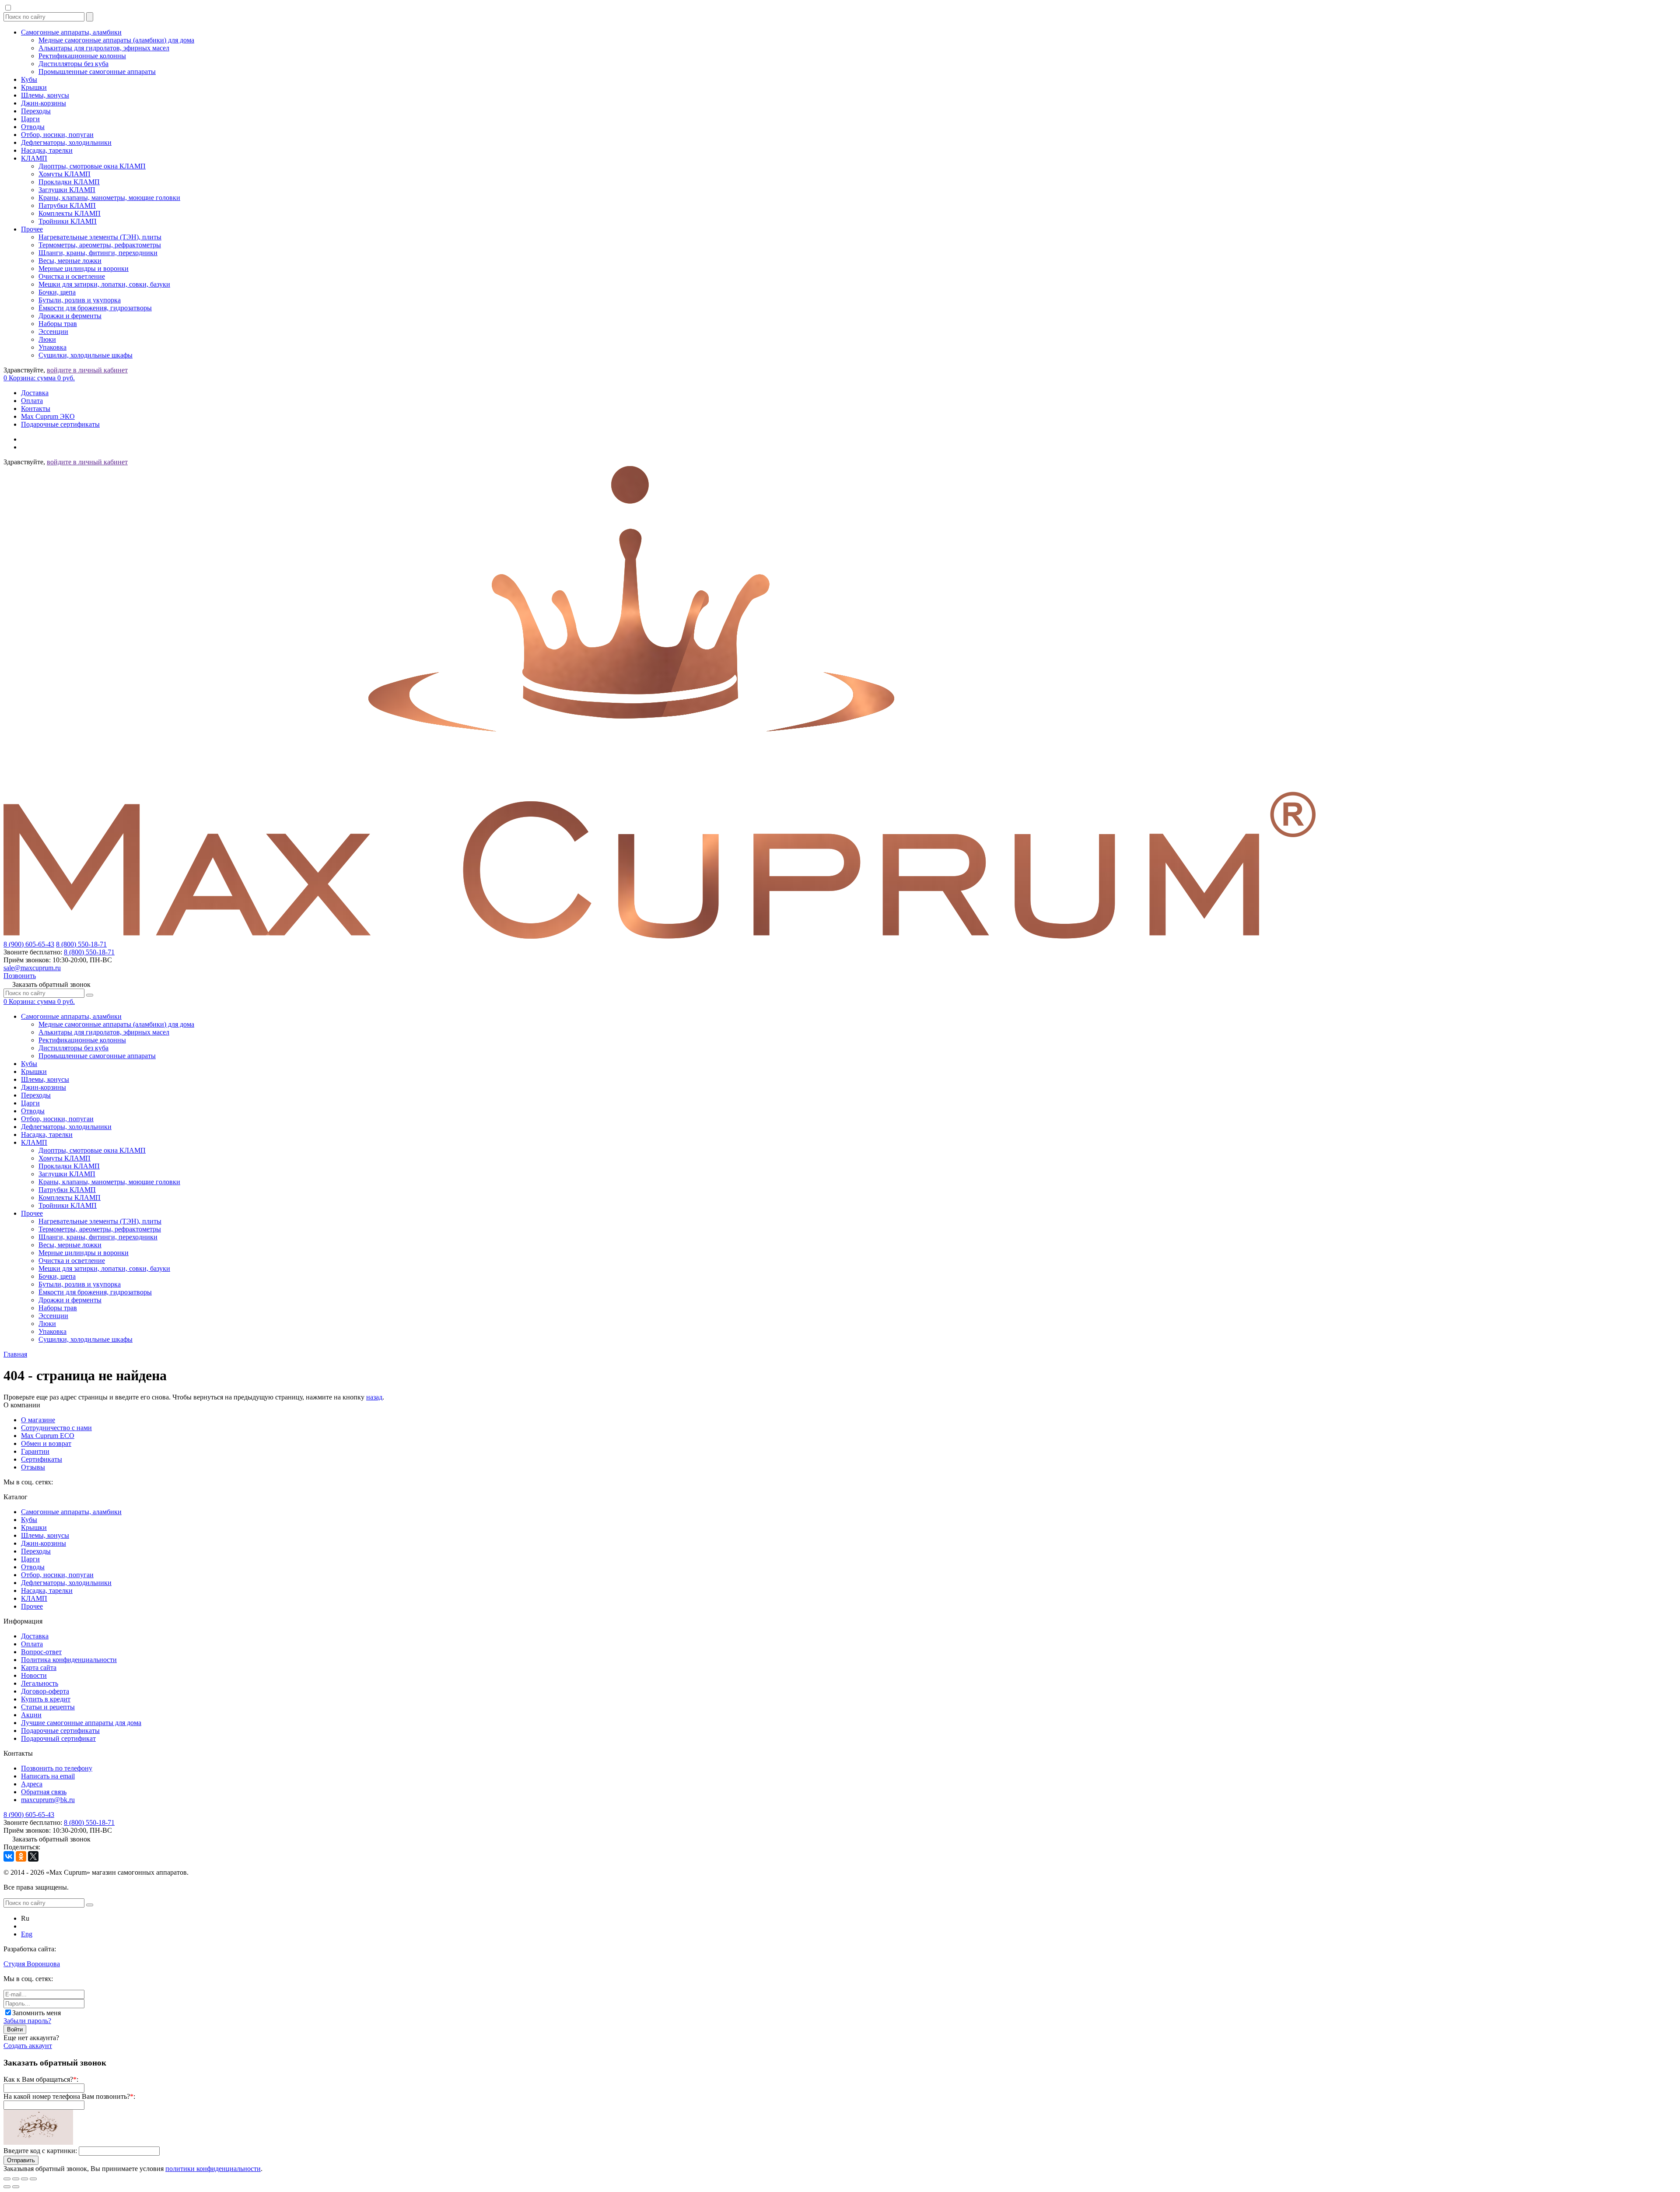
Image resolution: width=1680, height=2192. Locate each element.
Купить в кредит (46, 1699)
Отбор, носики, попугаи (57, 135)
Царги (30, 119)
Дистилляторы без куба (73, 64)
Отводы (33, 127)
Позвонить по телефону (57, 1768)
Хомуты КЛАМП (65, 174)
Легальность (40, 1683)
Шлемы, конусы (45, 95)
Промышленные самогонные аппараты (97, 72)
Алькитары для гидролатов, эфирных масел (104, 48)
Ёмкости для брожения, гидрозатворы (95, 308)
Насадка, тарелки (47, 150)
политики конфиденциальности (213, 2169)
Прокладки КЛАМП (69, 182)
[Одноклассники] (21, 1856)
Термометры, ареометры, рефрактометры (100, 245)
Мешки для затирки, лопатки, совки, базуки (104, 284)
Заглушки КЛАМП (67, 190)
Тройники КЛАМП (68, 221)
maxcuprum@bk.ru (48, 1800)
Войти (15, 2029)
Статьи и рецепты (48, 1707)
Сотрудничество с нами (56, 1428)
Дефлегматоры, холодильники (66, 142)
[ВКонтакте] (9, 1856)
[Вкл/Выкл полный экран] (24, 2179)
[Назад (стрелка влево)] (7, 2187)
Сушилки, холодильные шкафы (86, 355)
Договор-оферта (45, 1691)
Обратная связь (44, 1792)
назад (374, 1397)
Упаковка (52, 347)
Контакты (36, 409)
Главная (15, 1354)
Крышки (34, 87)
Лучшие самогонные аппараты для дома (81, 1723)
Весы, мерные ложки (70, 261)
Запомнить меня (37, 2013)
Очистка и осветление (72, 276)
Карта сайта (39, 1668)
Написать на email (48, 1776)
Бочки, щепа (57, 292)
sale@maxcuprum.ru (32, 968)
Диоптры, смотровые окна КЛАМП (92, 166)
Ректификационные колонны (82, 56)
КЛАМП (34, 158)
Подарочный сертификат (58, 1738)
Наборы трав (58, 324)
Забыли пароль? (27, 2021)
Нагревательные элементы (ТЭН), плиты (100, 237)
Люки (47, 339)
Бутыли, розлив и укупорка (80, 300)
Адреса (32, 1784)
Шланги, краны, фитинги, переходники (98, 253)
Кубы (29, 79)
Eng (27, 1934)
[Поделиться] (16, 2179)
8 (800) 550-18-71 (81, 944)
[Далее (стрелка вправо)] (16, 2187)
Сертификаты (42, 1459)
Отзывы (33, 1467)
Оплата (32, 401)
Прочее (32, 229)
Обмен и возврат (46, 1443)
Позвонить (20, 976)
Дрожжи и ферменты (70, 316)
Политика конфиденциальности (69, 1660)
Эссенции (53, 331)
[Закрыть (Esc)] (7, 2179)
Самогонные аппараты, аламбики (71, 32)
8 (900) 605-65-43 (29, 944)
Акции (31, 1715)
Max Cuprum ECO (48, 1436)
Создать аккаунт (28, 2046)
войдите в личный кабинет (87, 370)
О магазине (38, 1420)
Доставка (35, 393)
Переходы (36, 111)
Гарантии (35, 1451)
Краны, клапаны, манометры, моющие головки (109, 198)
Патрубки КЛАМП (67, 205)
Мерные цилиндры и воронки (84, 268)
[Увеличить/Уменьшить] (33, 2179)
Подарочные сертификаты (60, 424)
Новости (34, 1675)
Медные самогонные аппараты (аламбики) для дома (116, 40)
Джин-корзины (44, 103)
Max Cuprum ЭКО (48, 416)
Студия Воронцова (32, 1964)
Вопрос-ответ (41, 1652)
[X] (33, 1856)
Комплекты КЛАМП (70, 213)
